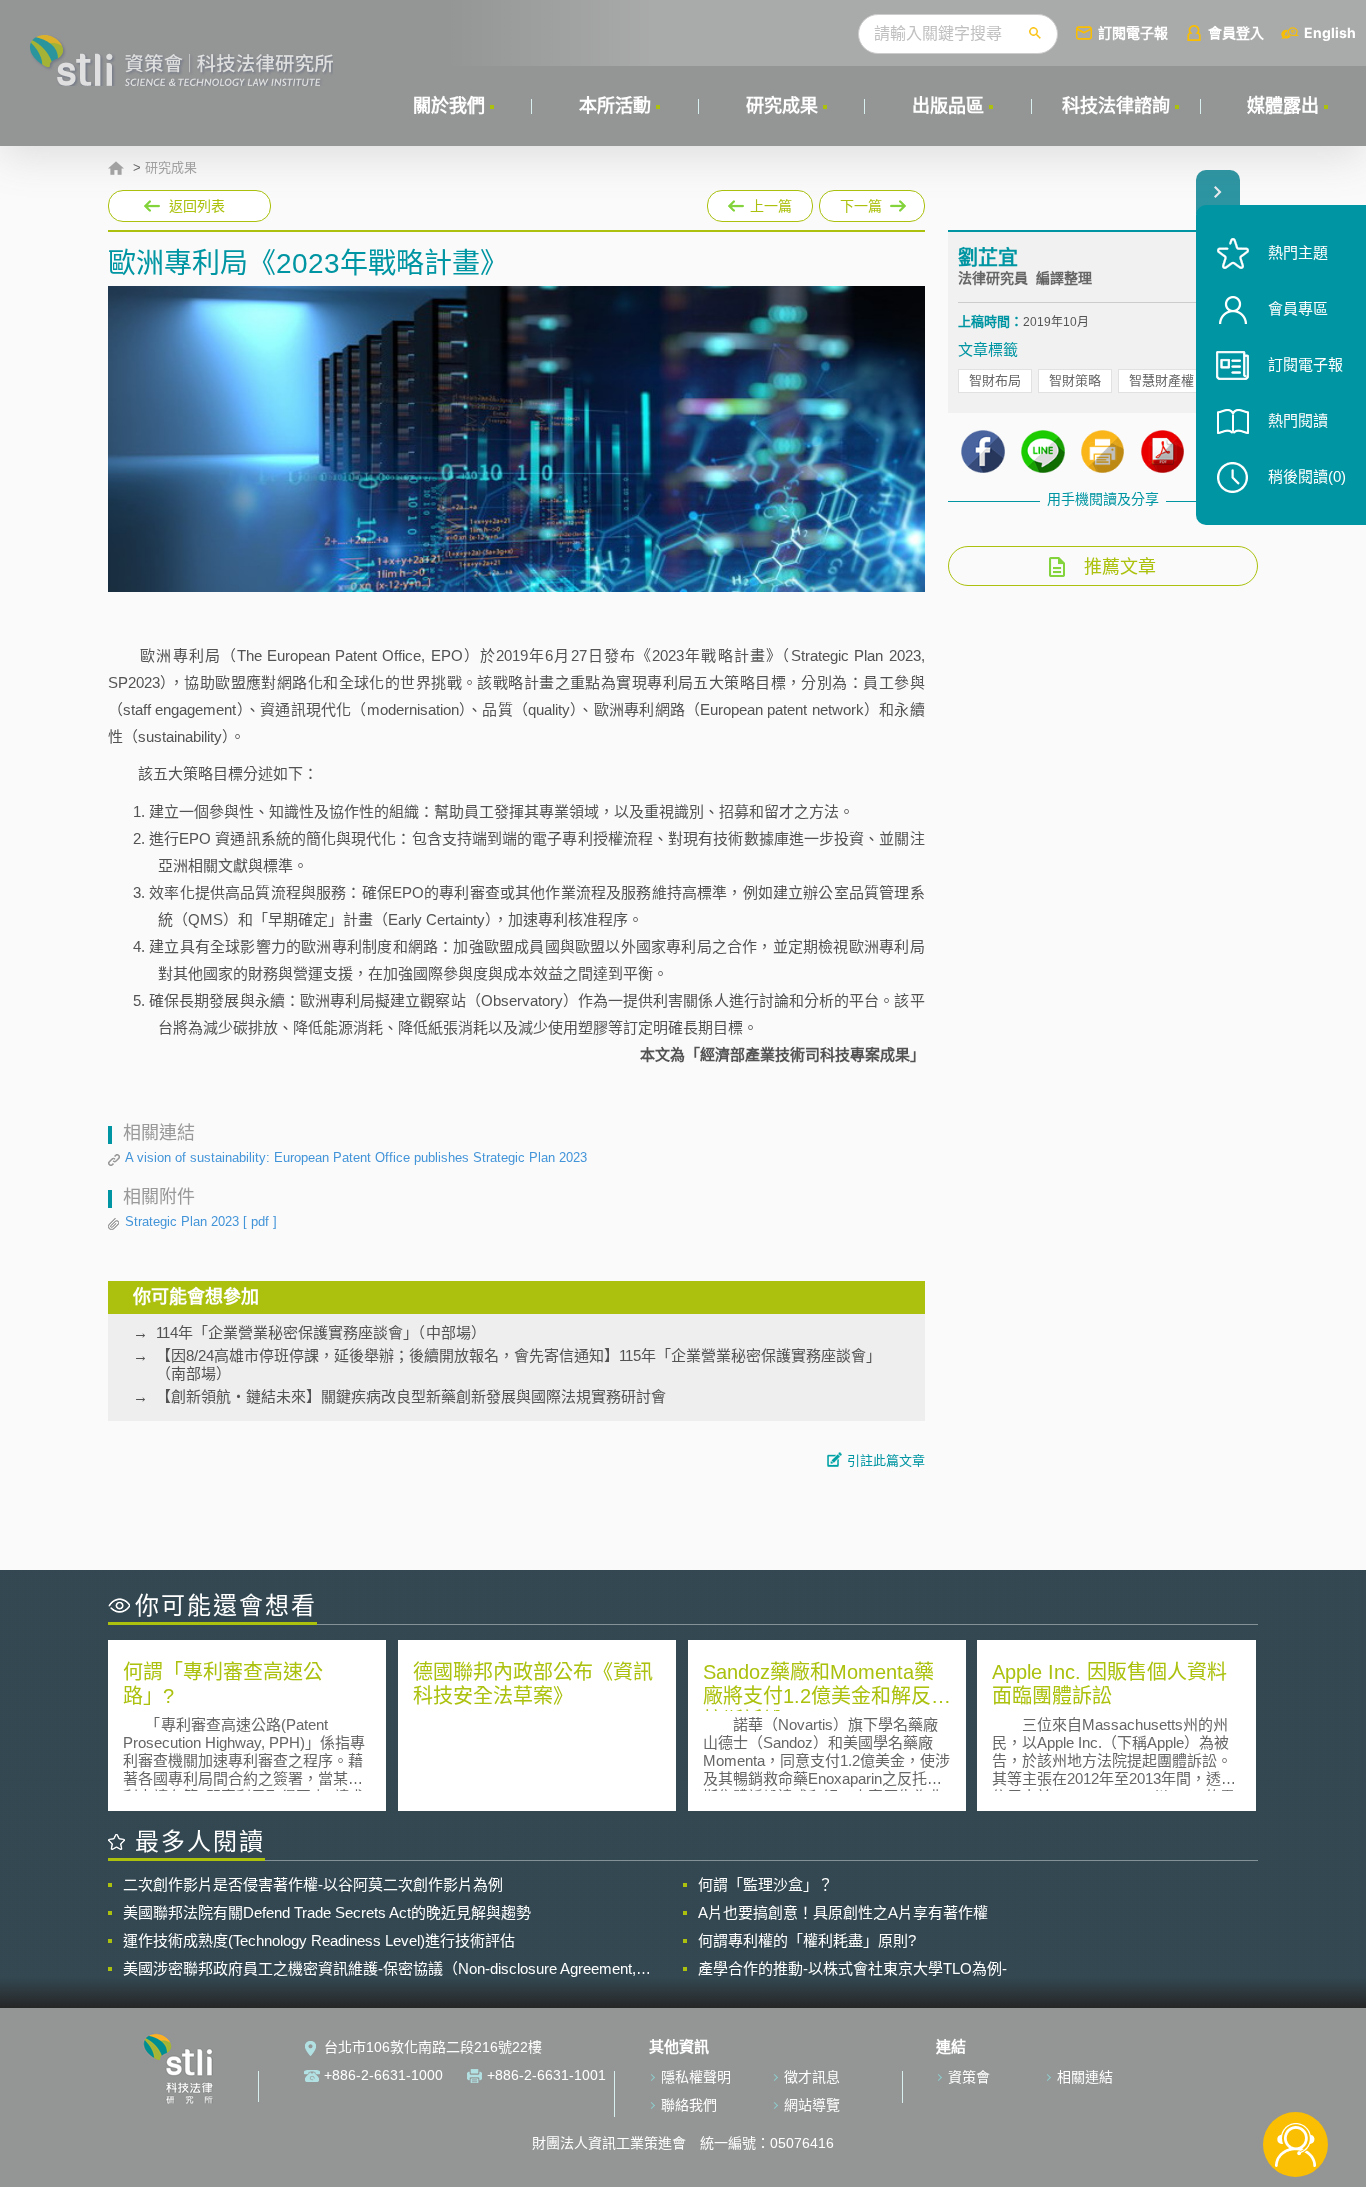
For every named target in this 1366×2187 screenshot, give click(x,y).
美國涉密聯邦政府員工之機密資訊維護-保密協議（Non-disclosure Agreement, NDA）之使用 (379, 1969)
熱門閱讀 (1298, 420)
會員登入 (1236, 32)
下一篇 (872, 202)
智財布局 (995, 380)
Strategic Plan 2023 (201, 1221)
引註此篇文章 (886, 1460)
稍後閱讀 (1307, 476)
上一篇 (760, 202)
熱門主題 (1298, 252)
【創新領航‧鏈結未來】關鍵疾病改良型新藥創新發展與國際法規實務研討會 (411, 1396)
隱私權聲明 (696, 2077)
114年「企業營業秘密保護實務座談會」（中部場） (321, 1332)
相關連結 (1085, 2077)
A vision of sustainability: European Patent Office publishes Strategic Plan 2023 (356, 1157)
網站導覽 (812, 2105)
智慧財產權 (1161, 380)
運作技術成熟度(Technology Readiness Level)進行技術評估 (319, 1940)
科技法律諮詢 (1116, 106)
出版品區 (948, 106)
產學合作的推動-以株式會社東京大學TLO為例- (852, 1968)
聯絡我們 (689, 2105)
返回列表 (197, 206)
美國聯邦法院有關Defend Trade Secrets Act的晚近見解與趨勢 (327, 1912)
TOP (1295, 2078)
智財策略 (1075, 380)
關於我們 (449, 106)
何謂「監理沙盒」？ (765, 1884)
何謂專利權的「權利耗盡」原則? (807, 1940)
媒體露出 (1283, 106)
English (1330, 32)
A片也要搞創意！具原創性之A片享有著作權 (843, 1912)
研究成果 (782, 106)
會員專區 (1298, 308)
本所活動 (615, 106)
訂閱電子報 (1133, 32)
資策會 (969, 2077)
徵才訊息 (812, 2077)
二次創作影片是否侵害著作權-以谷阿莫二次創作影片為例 (313, 1884)
